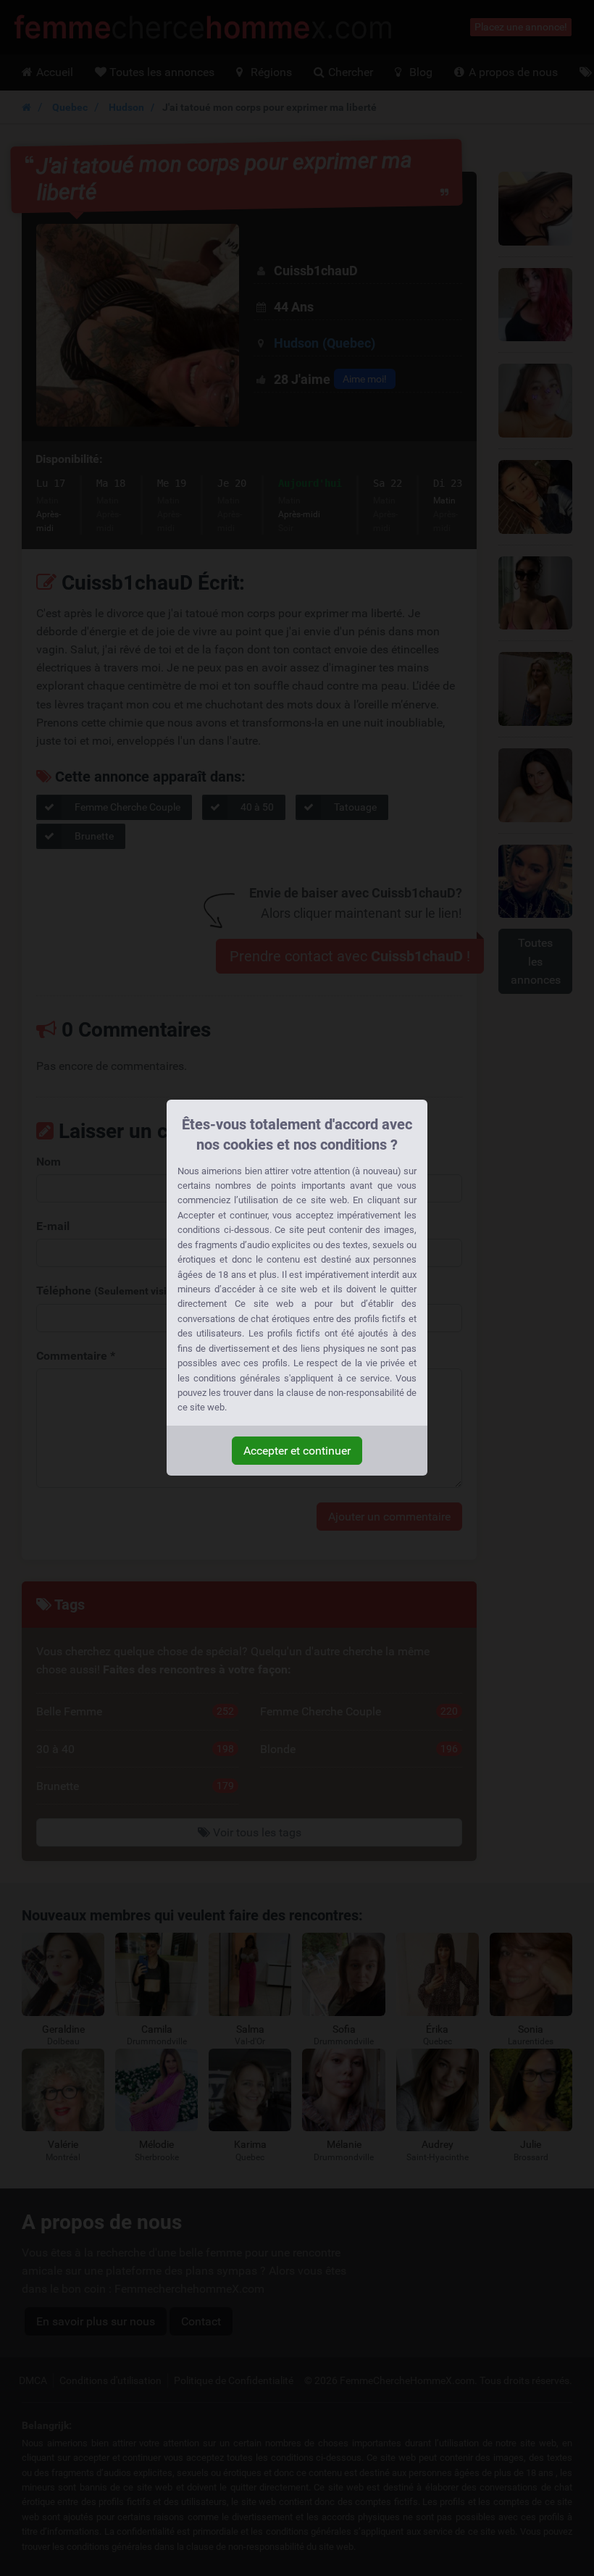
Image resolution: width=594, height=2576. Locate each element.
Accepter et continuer (297, 1451)
